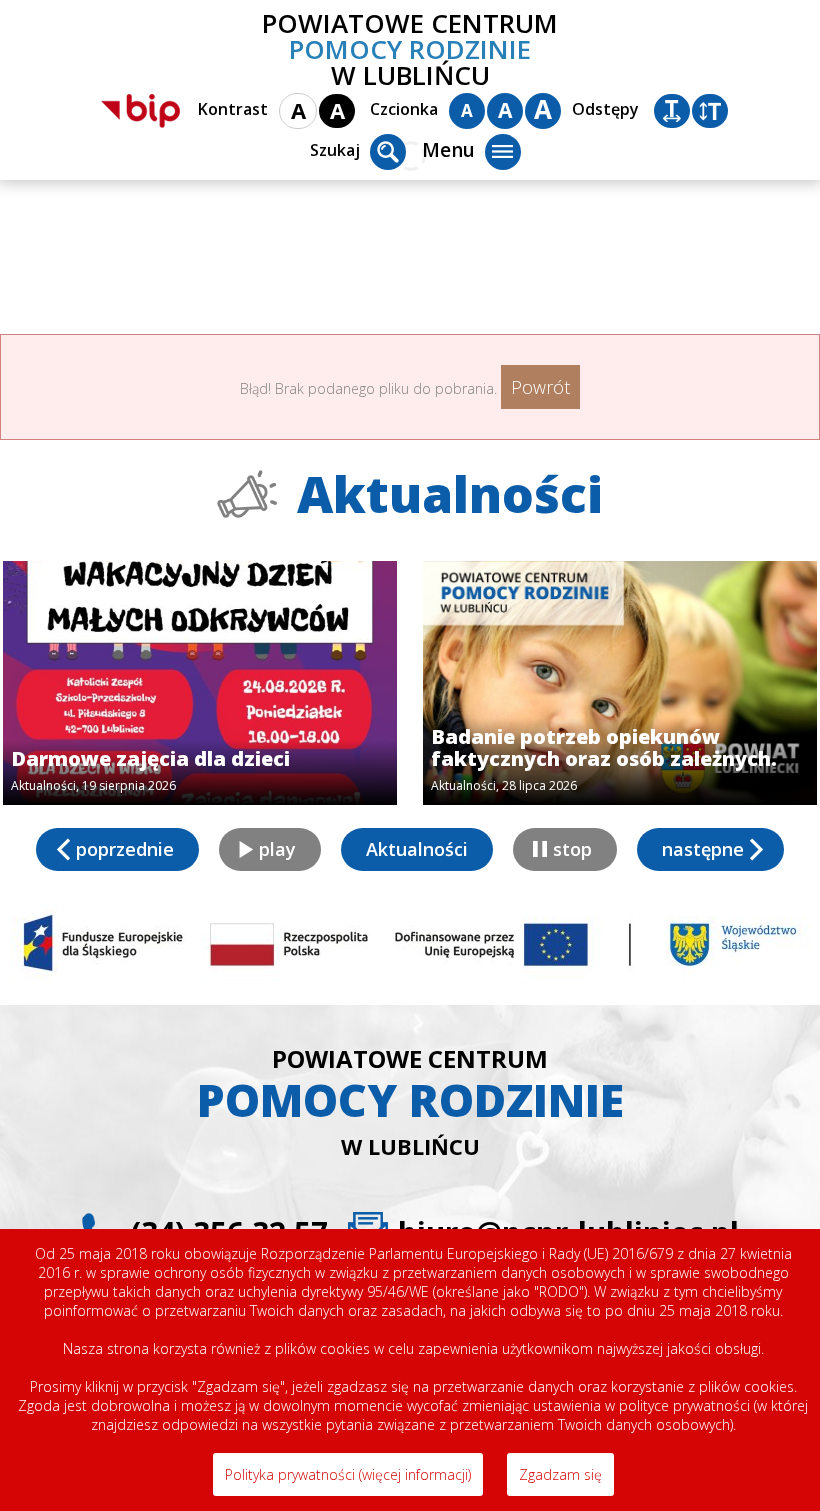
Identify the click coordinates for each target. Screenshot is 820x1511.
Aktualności (417, 849)
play (277, 849)
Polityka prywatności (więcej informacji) (348, 1474)
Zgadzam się (560, 1474)
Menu (448, 150)
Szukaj (335, 150)
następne (703, 849)
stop (572, 849)
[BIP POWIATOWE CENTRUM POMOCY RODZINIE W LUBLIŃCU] (140, 111)
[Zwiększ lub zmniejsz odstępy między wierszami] (710, 111)
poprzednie (125, 849)
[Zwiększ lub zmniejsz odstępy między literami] (672, 111)
